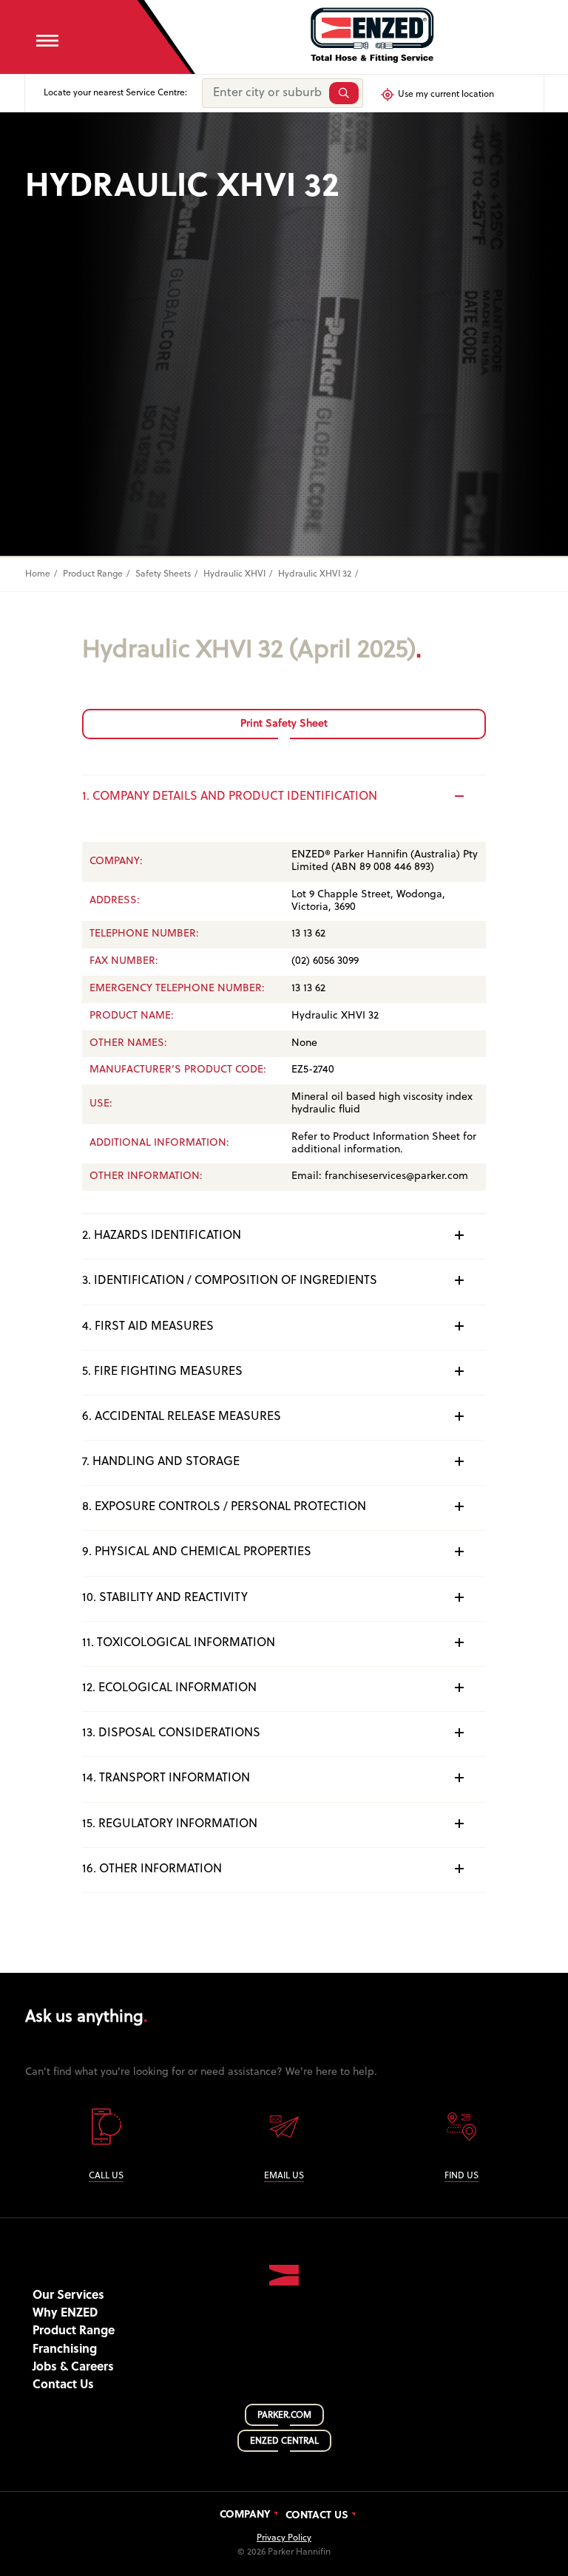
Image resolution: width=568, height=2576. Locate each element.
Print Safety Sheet (284, 724)
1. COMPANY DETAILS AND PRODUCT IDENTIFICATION (230, 797)
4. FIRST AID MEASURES (148, 1327)
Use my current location (446, 95)
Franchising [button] (65, 2350)
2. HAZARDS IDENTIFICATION (162, 1236)
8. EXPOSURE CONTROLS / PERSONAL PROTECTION (224, 1507)
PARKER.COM (284, 2416)
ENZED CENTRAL (284, 2441)
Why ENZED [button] (65, 2314)
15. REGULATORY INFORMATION (170, 1824)
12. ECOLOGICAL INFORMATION (169, 1688)
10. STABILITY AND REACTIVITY (165, 1598)
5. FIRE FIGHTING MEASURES (162, 1372)
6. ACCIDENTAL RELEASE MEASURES (182, 1417)
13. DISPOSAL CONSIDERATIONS (171, 1733)
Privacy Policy (284, 2538)
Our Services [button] (68, 2296)
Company (245, 2515)
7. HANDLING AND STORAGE (161, 1462)
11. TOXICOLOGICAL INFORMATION (179, 1643)
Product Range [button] (74, 2331)
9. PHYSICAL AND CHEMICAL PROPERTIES (197, 1552)
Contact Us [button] (63, 2385)
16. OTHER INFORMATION (152, 1869)
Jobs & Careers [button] (73, 2368)
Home (38, 574)
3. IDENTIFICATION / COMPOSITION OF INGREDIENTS (230, 1281)
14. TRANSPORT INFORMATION (166, 1778)
